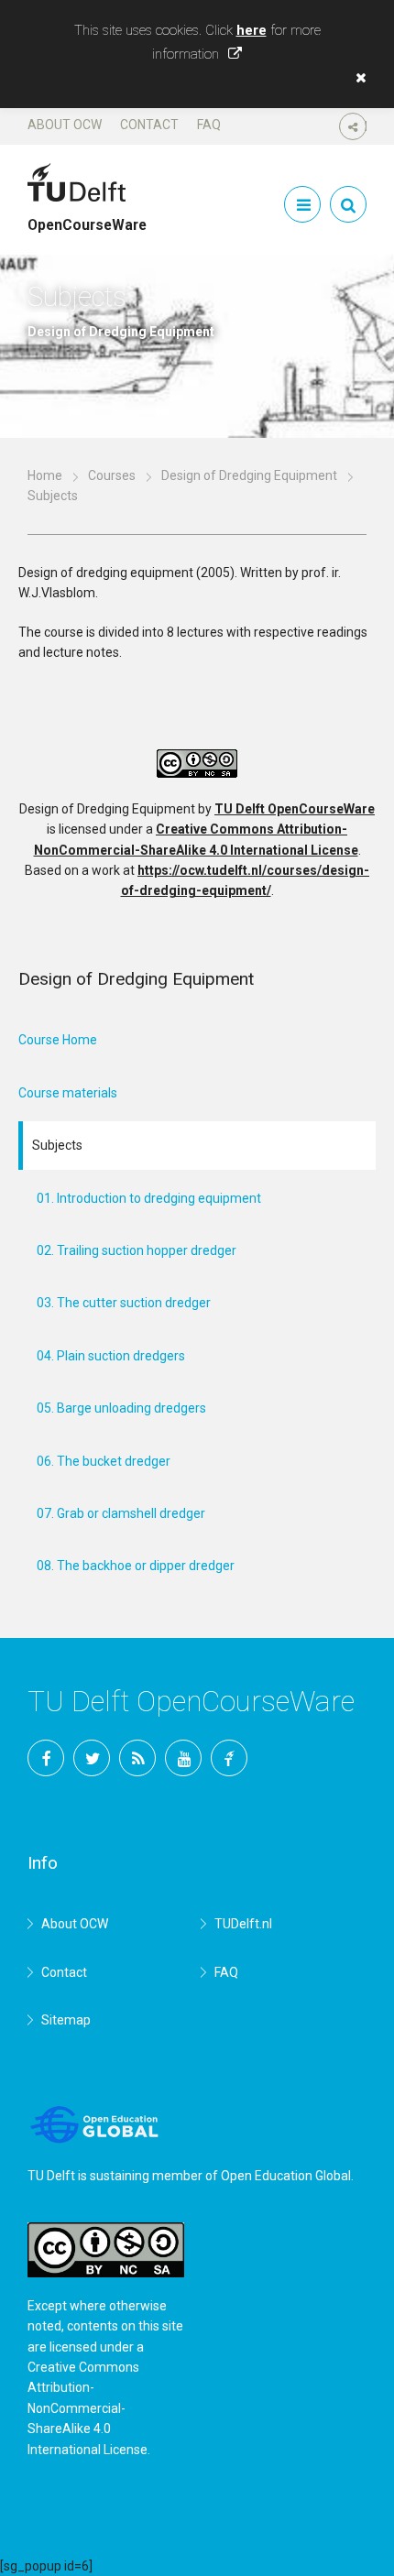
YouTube (183, 1758)
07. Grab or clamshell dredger (121, 1513)
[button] (356, 78)
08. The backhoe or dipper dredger (136, 1566)
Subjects (57, 1145)
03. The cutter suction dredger (124, 1303)
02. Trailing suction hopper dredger (137, 1250)
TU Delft (229, 1758)
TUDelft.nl (243, 1924)
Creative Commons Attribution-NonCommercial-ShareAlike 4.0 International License (88, 2408)
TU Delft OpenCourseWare (295, 809)
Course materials (68, 1093)
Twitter (92, 1758)
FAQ (209, 125)
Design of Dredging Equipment (249, 475)
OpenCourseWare (87, 217)
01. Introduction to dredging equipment (149, 1198)
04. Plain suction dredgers (111, 1356)
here (252, 30)
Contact (149, 125)
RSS (137, 1758)
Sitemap (66, 2020)
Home (45, 475)
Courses (112, 475)
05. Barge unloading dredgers (121, 1408)
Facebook (46, 1758)
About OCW (65, 125)
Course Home (58, 1040)
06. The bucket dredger (104, 1461)
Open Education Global (286, 2176)
